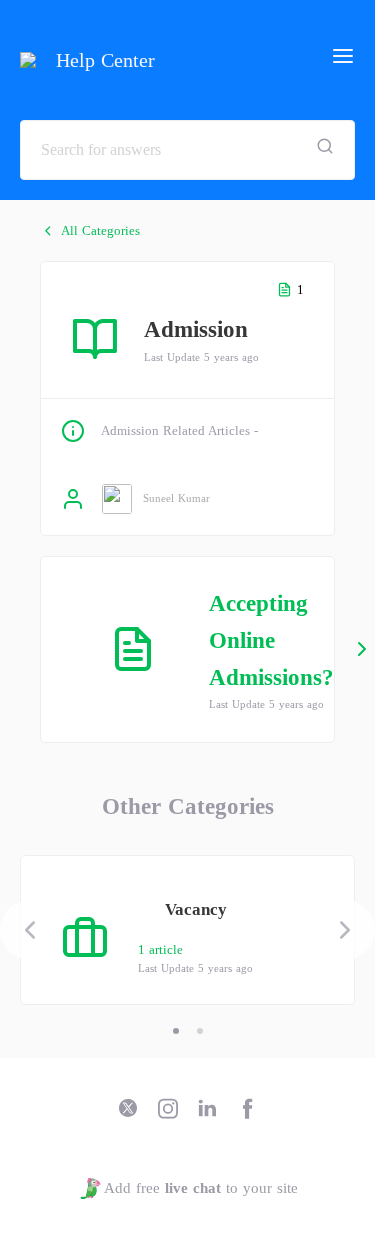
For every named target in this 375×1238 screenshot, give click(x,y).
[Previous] (30, 930)
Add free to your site (201, 1188)
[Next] (345, 930)
